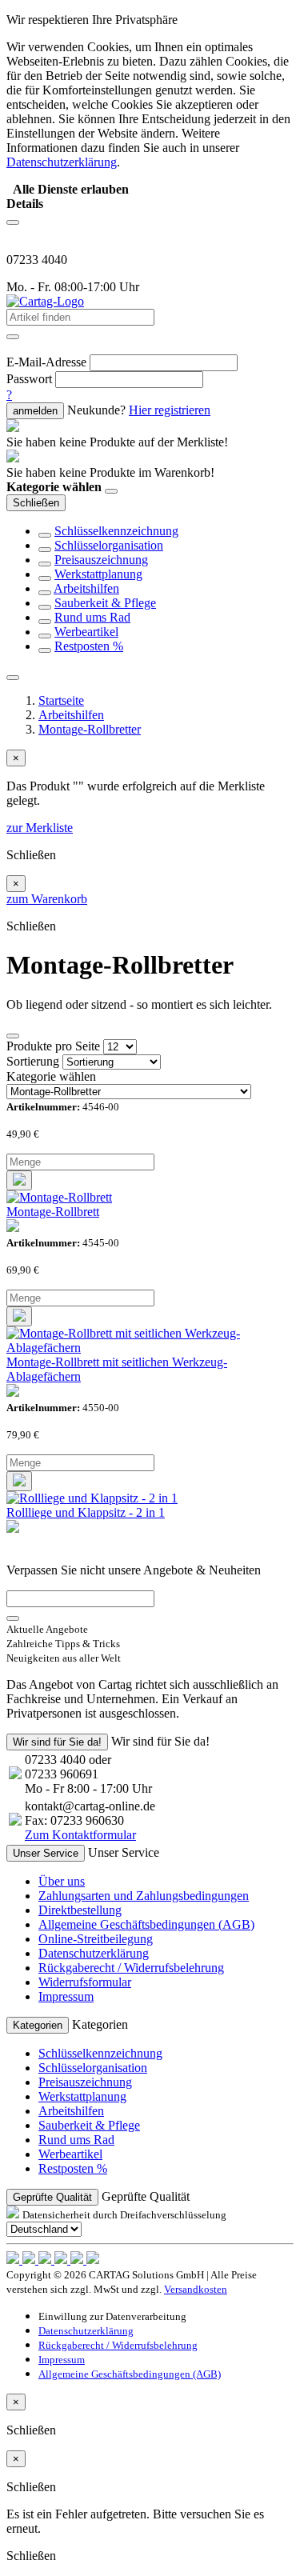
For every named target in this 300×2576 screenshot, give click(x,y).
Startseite (61, 700)
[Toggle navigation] (13, 1036)
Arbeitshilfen (86, 588)
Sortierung (33, 1061)
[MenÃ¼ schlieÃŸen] (13, 678)
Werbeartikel (86, 632)
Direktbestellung (80, 1910)
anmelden (35, 411)
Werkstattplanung (98, 574)
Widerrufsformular (85, 1982)
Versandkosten (196, 2289)
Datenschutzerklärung (94, 1953)
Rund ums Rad (92, 617)
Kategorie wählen (51, 1076)
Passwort (29, 379)
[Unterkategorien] (45, 535)
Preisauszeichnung (101, 560)
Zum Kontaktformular (80, 1835)
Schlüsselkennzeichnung (116, 531)
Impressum (66, 1996)
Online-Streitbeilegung (96, 1939)
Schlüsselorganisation (109, 545)
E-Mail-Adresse (46, 362)
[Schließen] (111, 491)
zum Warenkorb (47, 899)
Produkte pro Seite (53, 1046)
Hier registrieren (170, 410)
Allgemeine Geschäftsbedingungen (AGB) (146, 1924)
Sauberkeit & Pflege (105, 603)
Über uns (62, 1881)
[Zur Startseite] (45, 301)
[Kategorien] (13, 222)
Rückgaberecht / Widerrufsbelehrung (131, 1968)
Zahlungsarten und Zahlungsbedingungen (144, 1896)
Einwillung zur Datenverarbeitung (112, 2316)
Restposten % (89, 646)
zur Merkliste (40, 828)
